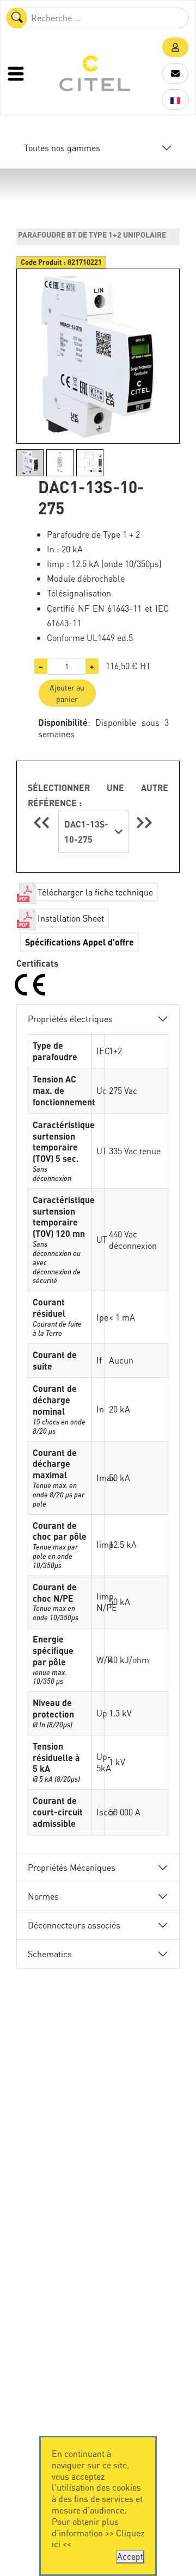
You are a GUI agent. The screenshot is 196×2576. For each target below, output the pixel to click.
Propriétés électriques (70, 1019)
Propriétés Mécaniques (72, 1867)
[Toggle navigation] (17, 73)
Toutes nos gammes (62, 148)
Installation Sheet (71, 918)
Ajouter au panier (67, 693)
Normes (43, 1896)
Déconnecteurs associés (74, 1925)
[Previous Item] (43, 822)
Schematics (50, 1954)
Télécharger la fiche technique (95, 892)
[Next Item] (144, 822)
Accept (130, 2556)
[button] (175, 47)
